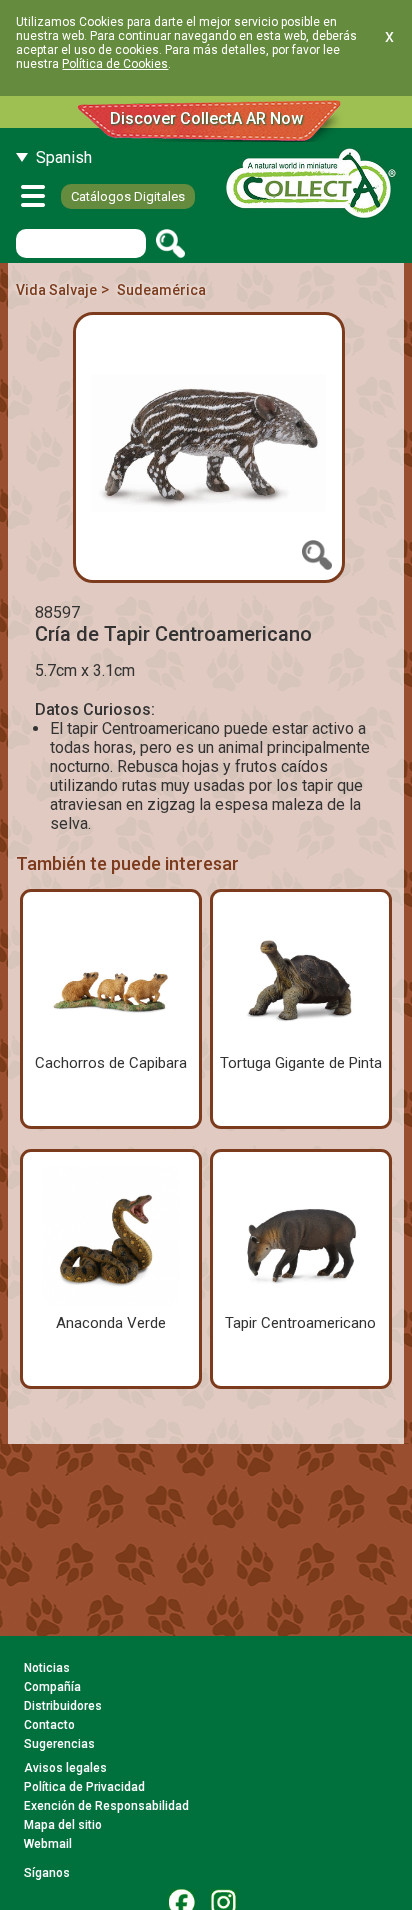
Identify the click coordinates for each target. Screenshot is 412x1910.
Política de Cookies (115, 64)
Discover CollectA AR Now (206, 118)
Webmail (48, 1844)
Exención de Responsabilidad (106, 1806)
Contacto (49, 1725)
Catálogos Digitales (128, 196)
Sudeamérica (161, 290)
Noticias (47, 1668)
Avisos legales (65, 1768)
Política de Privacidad (84, 1787)
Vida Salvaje (56, 290)
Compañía (52, 1687)
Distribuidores (63, 1706)
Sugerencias (59, 1744)
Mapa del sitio (63, 1825)
